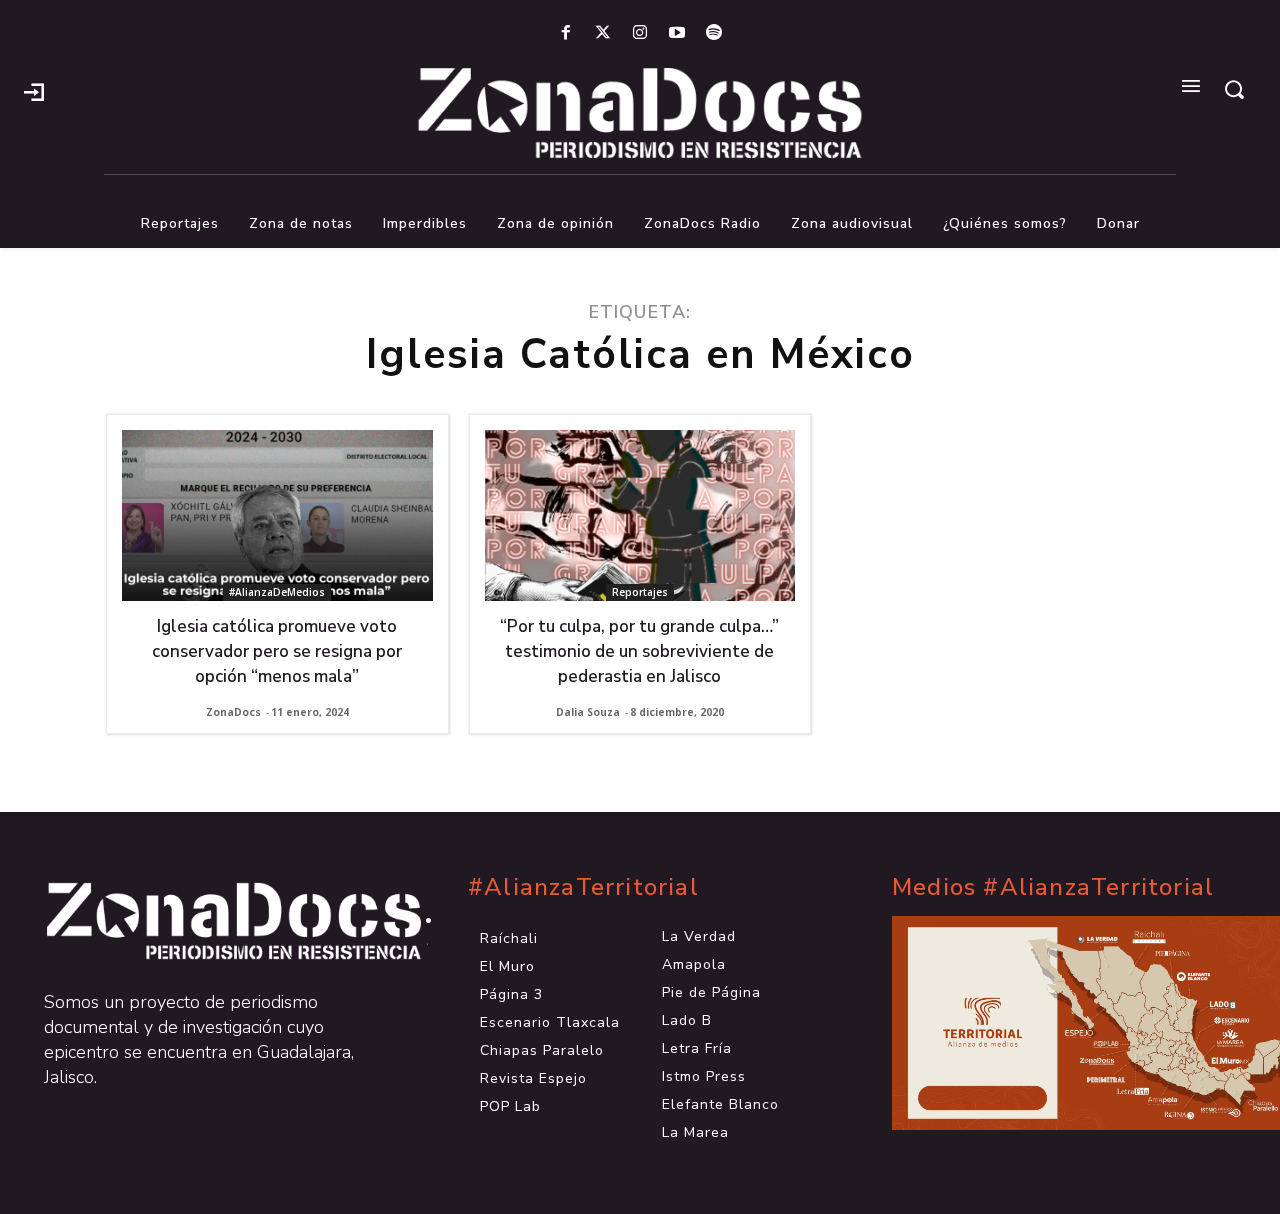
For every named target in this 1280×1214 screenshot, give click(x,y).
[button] (1234, 89)
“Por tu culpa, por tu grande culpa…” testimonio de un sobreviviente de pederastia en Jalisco (639, 651)
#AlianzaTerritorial (583, 887)
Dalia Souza (588, 712)
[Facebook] (565, 33)
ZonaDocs (233, 712)
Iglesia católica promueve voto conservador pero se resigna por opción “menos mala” (277, 651)
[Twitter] (602, 33)
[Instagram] (639, 33)
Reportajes (640, 592)
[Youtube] (677, 33)
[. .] (216, 921)
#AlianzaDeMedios (277, 592)
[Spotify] (714, 33)
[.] (34, 90)
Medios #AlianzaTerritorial (1053, 887)
